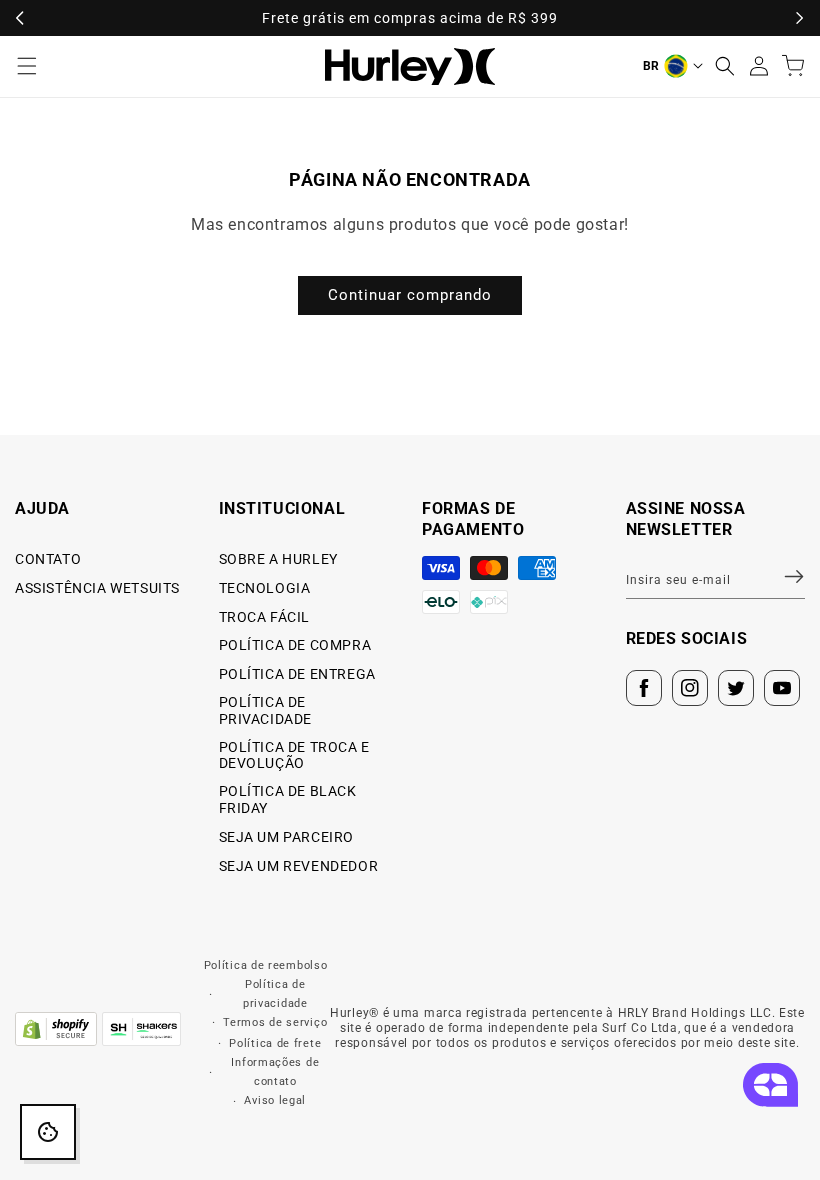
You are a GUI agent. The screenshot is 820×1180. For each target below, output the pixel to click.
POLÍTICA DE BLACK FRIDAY (288, 799)
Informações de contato (275, 1072)
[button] (725, 66)
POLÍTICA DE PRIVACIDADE (266, 710)
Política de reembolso (266, 965)
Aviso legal (275, 1100)
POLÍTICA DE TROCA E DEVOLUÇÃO (294, 755)
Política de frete (275, 1043)
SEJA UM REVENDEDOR (299, 866)
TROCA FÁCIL (265, 617)
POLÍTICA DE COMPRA (295, 645)
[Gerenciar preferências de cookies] (48, 1132)
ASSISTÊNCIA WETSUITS (97, 588)
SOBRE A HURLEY (278, 559)
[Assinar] (782, 577)
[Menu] (27, 66)
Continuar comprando (410, 295)
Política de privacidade (275, 994)
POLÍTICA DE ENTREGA (297, 674)
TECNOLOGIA (265, 588)
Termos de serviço (275, 1022)
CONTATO (48, 559)
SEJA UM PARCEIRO (287, 837)
